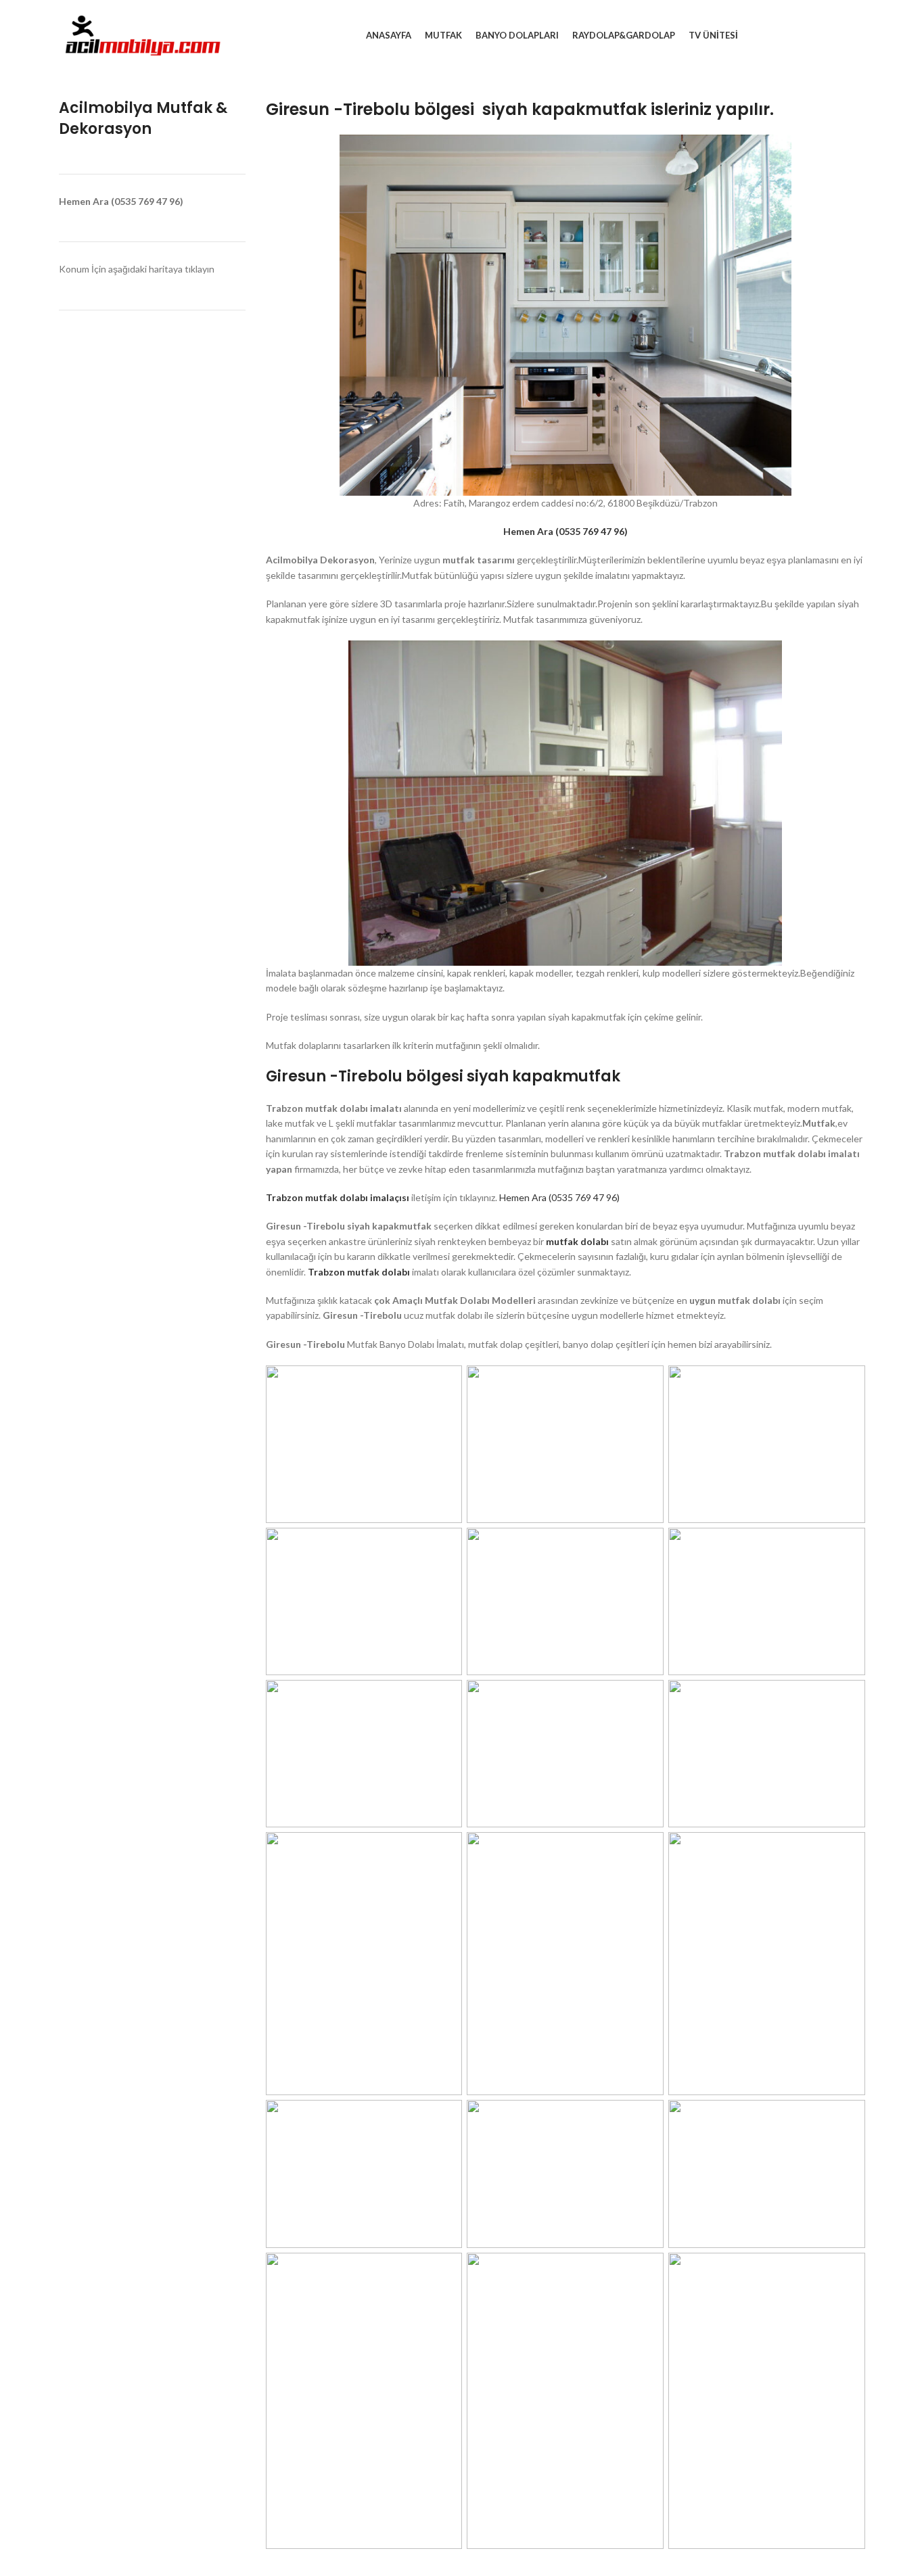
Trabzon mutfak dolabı (359, 1272)
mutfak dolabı (578, 1241)
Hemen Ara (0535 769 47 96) (559, 1197)
